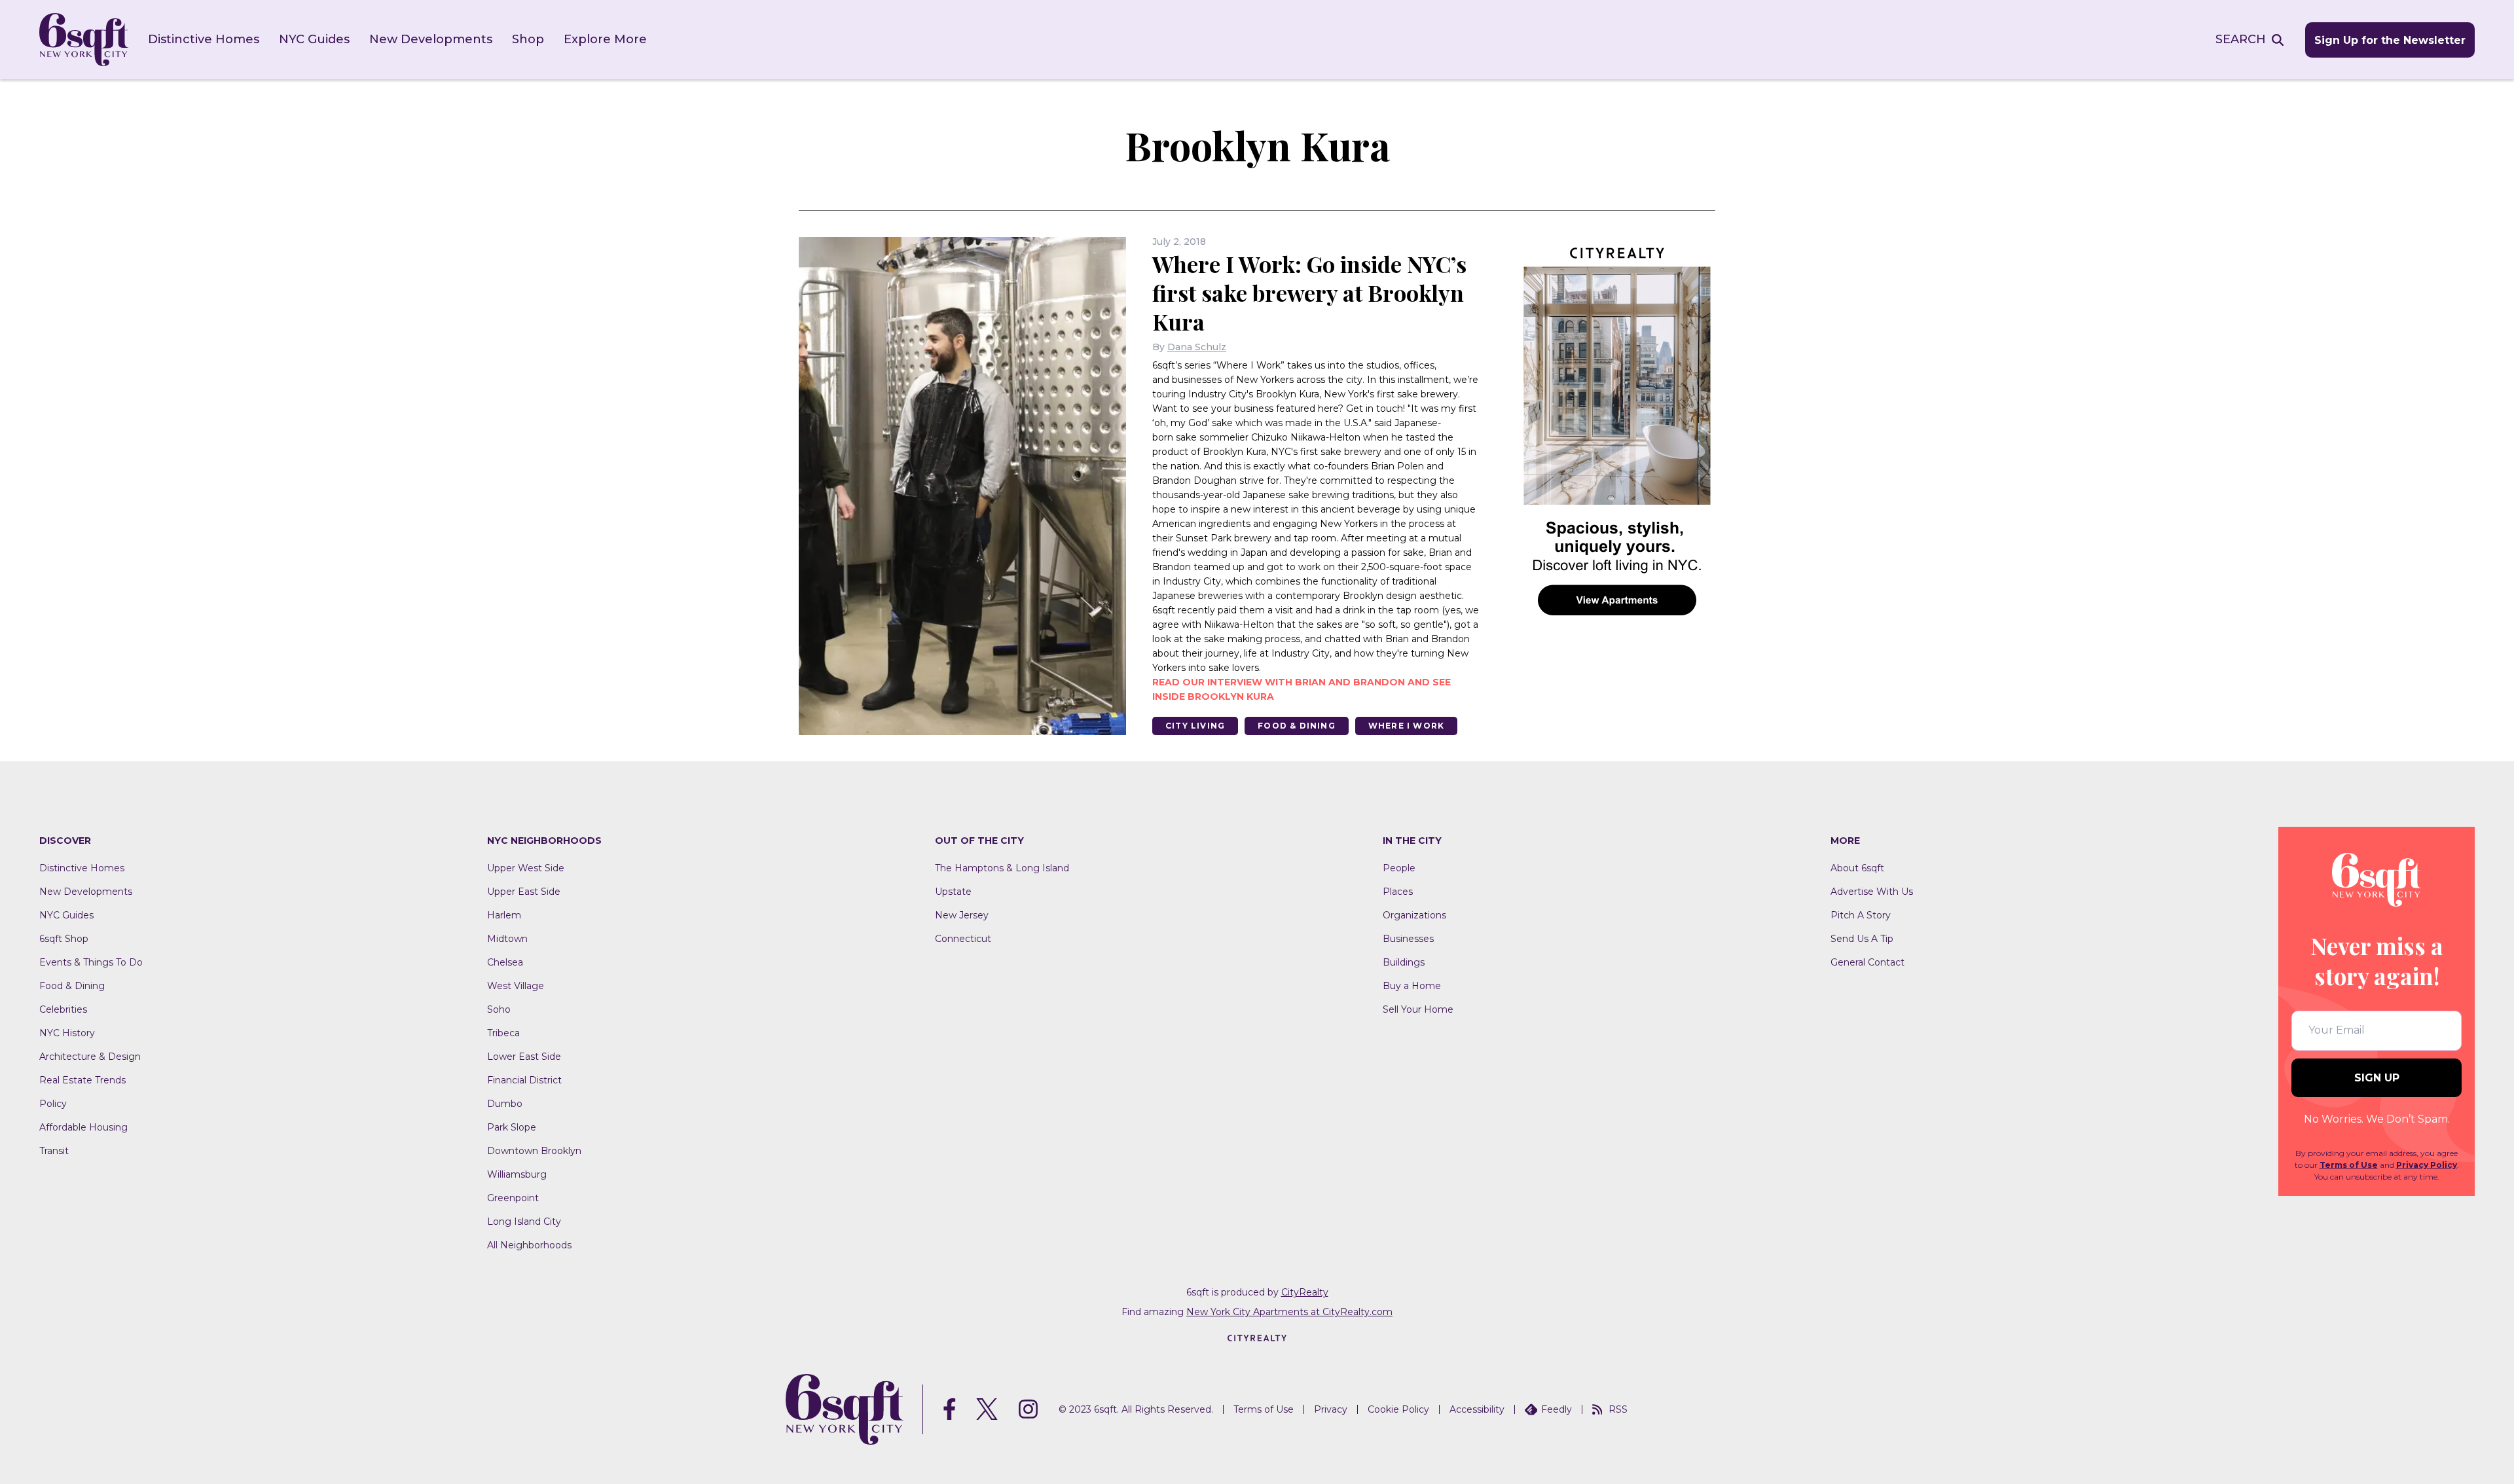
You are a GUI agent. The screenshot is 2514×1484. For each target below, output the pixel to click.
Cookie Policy (1398, 1409)
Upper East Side (524, 892)
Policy (53, 1104)
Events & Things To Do (91, 962)
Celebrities (63, 1009)
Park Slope (512, 1127)
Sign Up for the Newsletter (2390, 40)
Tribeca (503, 1033)
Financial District (524, 1080)
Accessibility (1477, 1409)
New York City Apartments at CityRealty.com (1289, 1312)
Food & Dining (1297, 726)
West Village (516, 986)
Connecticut (963, 939)
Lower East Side (524, 1057)
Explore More (605, 39)
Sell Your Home (1418, 1009)
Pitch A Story (1861, 915)
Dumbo (505, 1104)
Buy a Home (1412, 986)
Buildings (1404, 962)
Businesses (1408, 939)
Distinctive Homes (204, 39)
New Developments (431, 39)
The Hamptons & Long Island (1002, 868)
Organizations (1414, 915)
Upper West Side (526, 868)
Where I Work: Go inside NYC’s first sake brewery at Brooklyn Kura (1309, 293)
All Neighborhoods (529, 1245)
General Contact (1867, 962)
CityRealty (1305, 1292)
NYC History (67, 1033)
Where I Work (1406, 726)
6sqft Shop (64, 939)
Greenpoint (513, 1198)
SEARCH (2241, 39)
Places (1398, 892)
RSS (1618, 1409)
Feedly (1557, 1409)
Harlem (504, 915)
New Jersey (962, 915)
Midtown (507, 939)
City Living (1195, 726)
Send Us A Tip (1862, 939)
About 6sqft (1857, 868)
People (1399, 868)
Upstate (953, 892)
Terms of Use (2349, 1165)
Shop (528, 39)
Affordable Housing (83, 1127)
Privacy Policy (2427, 1165)
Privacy (1331, 1409)
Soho (499, 1009)
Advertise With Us (1872, 892)
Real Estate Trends (82, 1080)
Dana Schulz (1197, 347)
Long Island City (524, 1222)
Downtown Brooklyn (534, 1151)
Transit (54, 1151)
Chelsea (505, 962)
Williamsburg (517, 1174)
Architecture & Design (90, 1057)
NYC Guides (314, 39)
